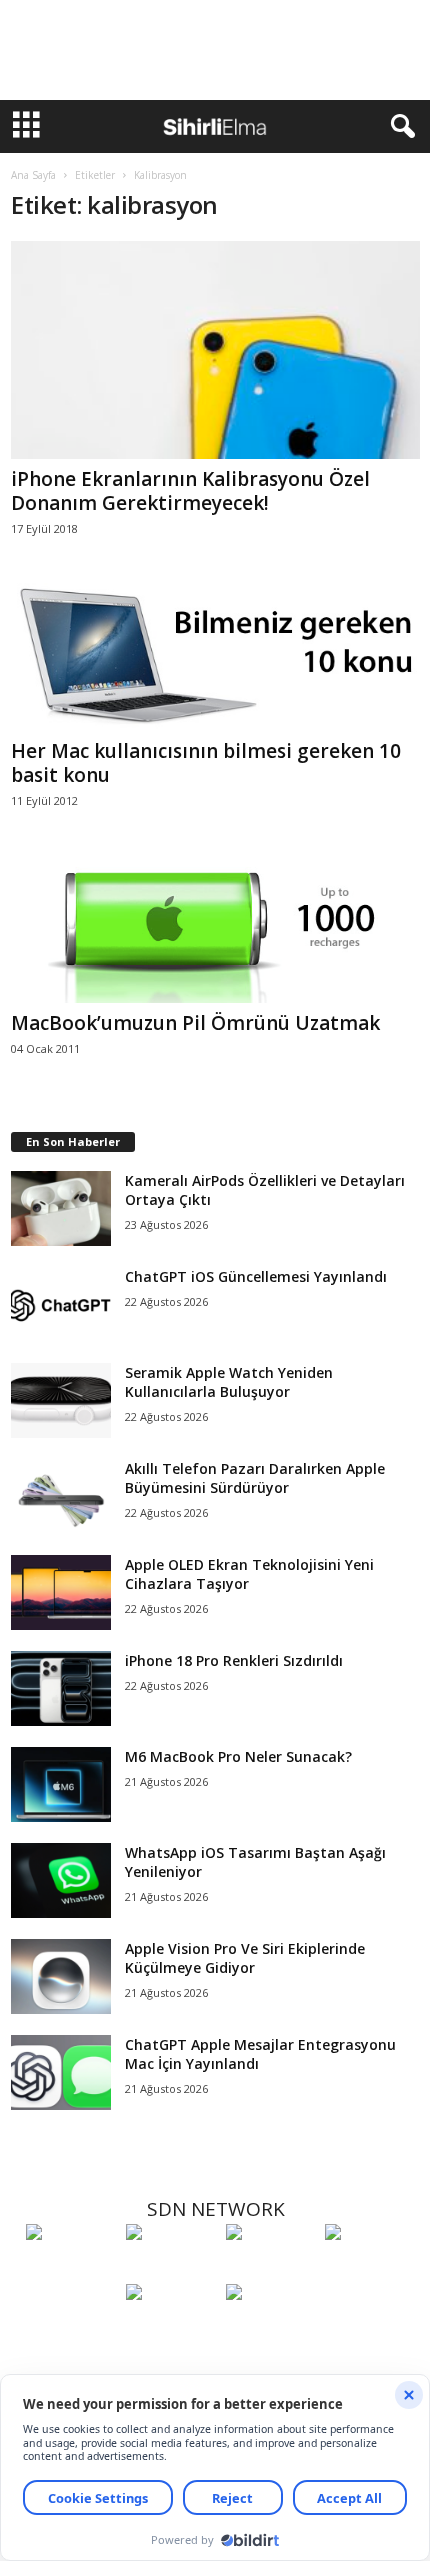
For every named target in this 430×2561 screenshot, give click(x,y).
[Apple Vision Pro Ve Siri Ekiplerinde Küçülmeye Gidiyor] (61, 1976)
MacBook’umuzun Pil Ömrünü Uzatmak (195, 1023)
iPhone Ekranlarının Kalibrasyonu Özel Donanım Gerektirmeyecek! (190, 491)
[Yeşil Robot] (271, 2269)
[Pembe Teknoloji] (171, 2329)
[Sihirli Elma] (171, 2269)
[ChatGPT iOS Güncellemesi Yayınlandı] (61, 1304)
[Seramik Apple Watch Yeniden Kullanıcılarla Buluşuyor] (61, 1400)
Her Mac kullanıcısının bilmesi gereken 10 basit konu (206, 763)
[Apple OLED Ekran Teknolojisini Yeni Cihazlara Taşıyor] (61, 1592)
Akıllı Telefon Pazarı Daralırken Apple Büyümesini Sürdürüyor (255, 1478)
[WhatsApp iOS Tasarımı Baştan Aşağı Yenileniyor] (61, 1880)
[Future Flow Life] (271, 2329)
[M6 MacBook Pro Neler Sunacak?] (61, 1784)
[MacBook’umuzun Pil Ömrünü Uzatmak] (215, 929)
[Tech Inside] (370, 2269)
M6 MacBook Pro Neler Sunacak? (238, 1756)
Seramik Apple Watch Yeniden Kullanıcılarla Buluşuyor (229, 1382)
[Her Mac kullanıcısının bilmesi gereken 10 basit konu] (215, 657)
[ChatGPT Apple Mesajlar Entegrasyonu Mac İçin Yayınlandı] (61, 2072)
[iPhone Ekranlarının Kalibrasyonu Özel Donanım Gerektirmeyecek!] (215, 350)
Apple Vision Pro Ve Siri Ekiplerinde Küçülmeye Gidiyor (245, 1958)
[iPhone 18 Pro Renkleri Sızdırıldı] (61, 1688)
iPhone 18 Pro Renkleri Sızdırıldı (234, 1660)
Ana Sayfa (33, 175)
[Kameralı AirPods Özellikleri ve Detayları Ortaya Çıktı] (61, 1208)
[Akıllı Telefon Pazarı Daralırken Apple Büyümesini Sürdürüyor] (61, 1496)
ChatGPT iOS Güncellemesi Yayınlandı (256, 1276)
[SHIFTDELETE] (71, 2269)
